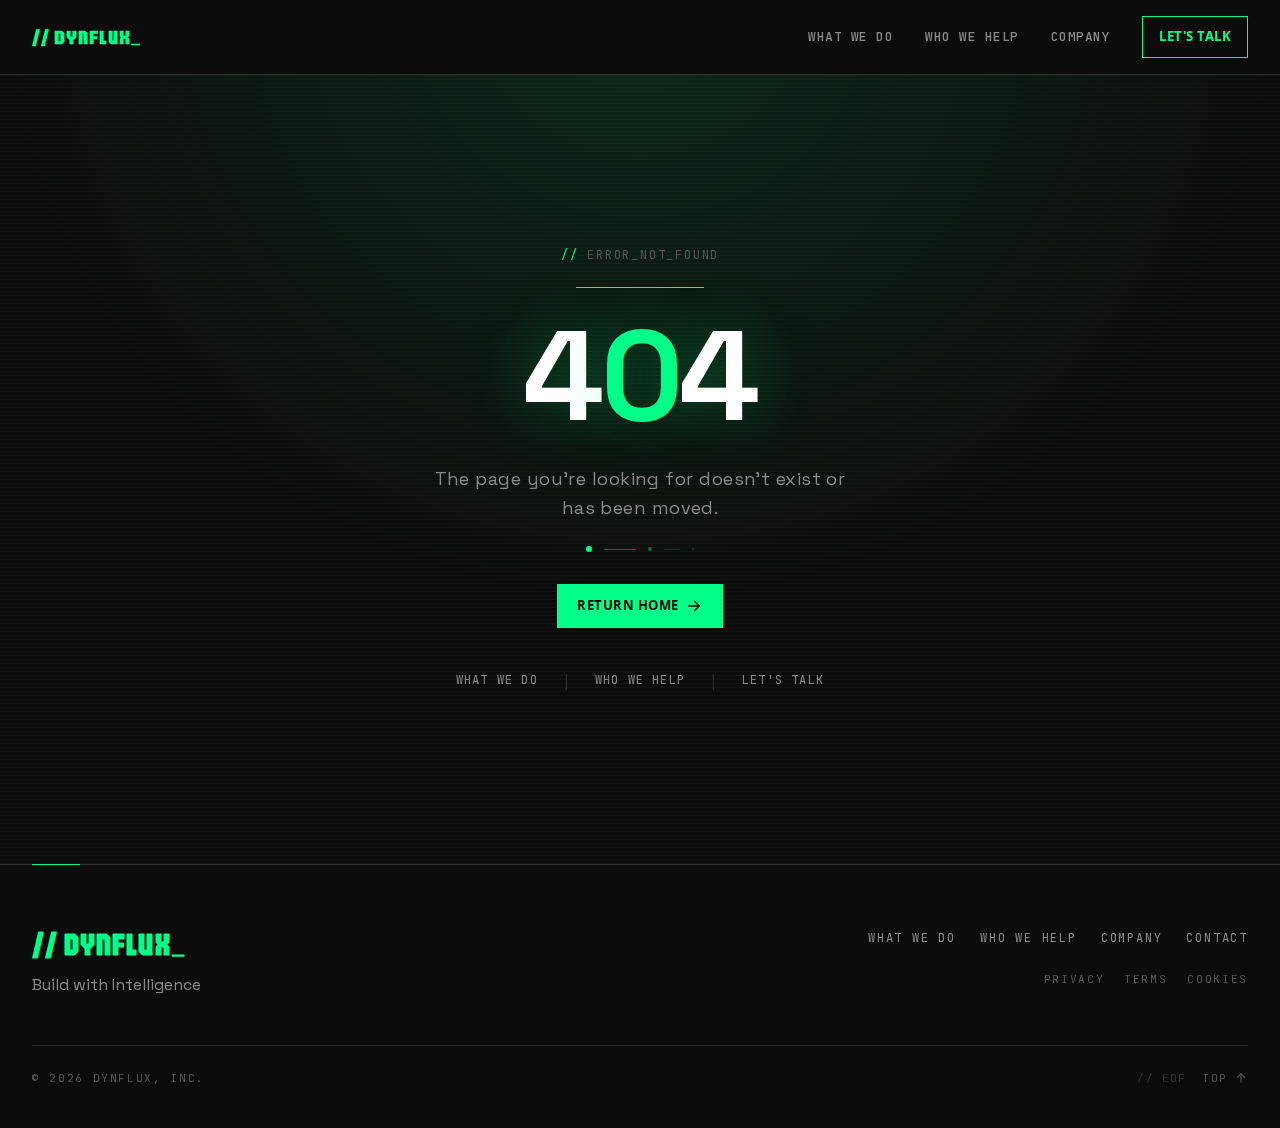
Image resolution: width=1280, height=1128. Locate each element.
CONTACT (1217, 938)
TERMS (1145, 979)
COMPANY (1081, 36)
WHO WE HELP (972, 36)
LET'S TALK (1195, 36)
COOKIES (1217, 979)
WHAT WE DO (850, 36)
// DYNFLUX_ (86, 37)
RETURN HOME (628, 605)
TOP (1215, 1078)
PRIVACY (1074, 979)
